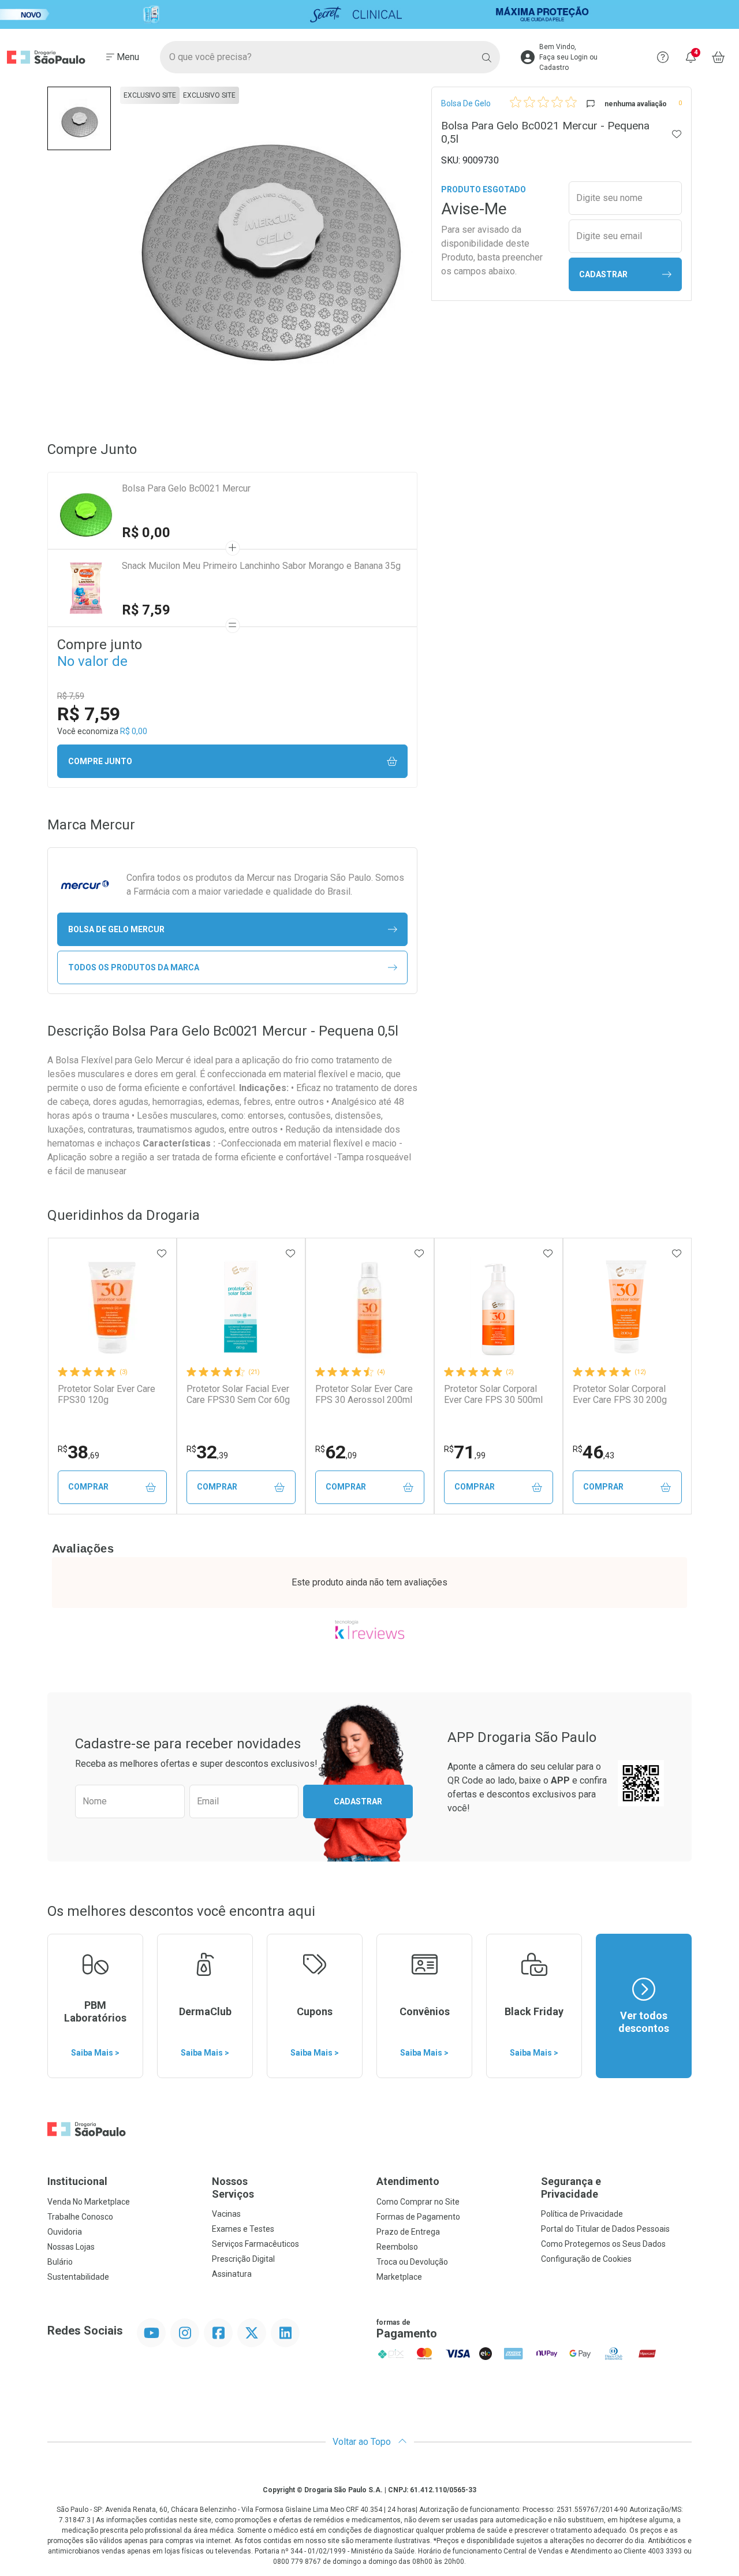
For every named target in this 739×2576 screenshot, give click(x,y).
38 (79, 1452)
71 (465, 1452)
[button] (79, 118)
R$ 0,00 (146, 533)
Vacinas (226, 2214)
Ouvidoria (65, 2232)
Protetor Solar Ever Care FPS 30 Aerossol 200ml (364, 1394)
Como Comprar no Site (418, 2202)
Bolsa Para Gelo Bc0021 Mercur (186, 488)
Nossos (233, 2188)
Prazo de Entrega (408, 2232)
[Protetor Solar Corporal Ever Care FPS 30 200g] (627, 1308)
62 (336, 1452)
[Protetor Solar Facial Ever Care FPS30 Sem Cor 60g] (241, 1308)
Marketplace (399, 2277)
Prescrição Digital (243, 2259)
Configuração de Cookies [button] (586, 2259)
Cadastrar (603, 274)
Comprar (88, 1487)
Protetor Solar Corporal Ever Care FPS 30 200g (620, 1394)
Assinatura (232, 2274)
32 (207, 1452)
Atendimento (408, 2181)
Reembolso (397, 2247)
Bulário (60, 2262)
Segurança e (571, 2188)
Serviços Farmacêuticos (255, 2244)
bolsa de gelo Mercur (116, 929)
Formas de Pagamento (418, 2217)
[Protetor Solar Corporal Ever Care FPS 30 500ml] (498, 1308)
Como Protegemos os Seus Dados (603, 2244)
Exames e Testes (243, 2229)
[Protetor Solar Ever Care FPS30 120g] (112, 1308)
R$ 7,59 (146, 610)
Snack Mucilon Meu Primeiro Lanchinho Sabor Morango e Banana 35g (261, 566)
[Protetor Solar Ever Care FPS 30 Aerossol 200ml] (369, 1308)
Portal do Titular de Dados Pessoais (605, 2229)
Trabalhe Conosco (80, 2217)
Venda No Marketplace (89, 2202)
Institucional (77, 2181)
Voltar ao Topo (363, 2442)
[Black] (369, 14)
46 (594, 1452)
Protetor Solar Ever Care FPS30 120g (107, 1394)
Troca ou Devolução (412, 2262)
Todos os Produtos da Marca (134, 967)
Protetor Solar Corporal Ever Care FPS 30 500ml (493, 1394)
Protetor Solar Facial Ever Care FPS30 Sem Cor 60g (238, 1394)
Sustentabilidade (78, 2277)
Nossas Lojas (71, 2247)
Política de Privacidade (582, 2214)
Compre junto (100, 761)
